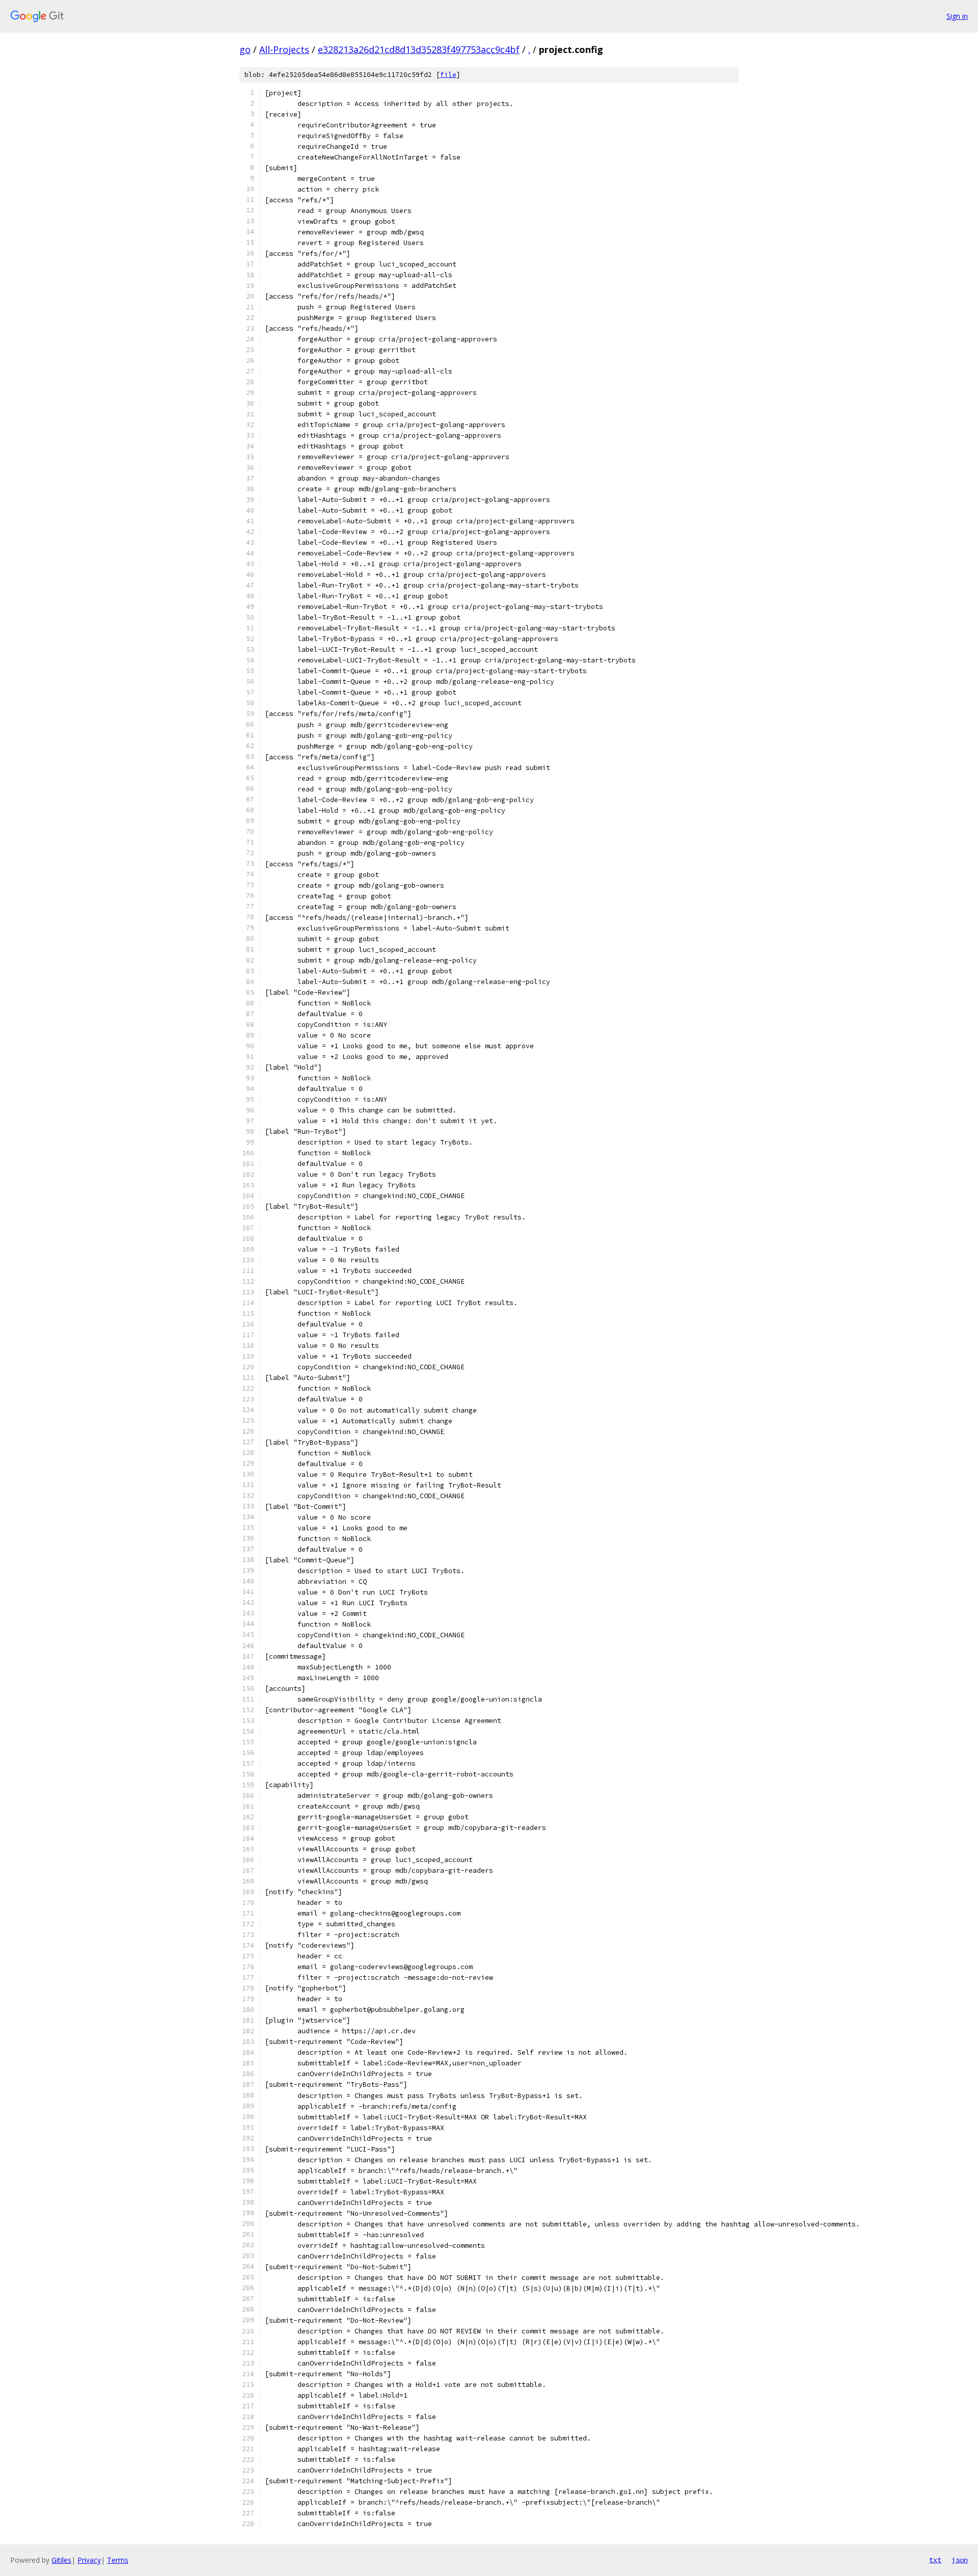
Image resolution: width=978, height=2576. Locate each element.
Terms (118, 2560)
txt (935, 2560)
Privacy (89, 2560)
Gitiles (61, 2560)
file (448, 75)
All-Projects (284, 49)
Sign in (957, 16)
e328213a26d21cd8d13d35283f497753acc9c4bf (419, 49)
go (245, 49)
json (960, 2560)
